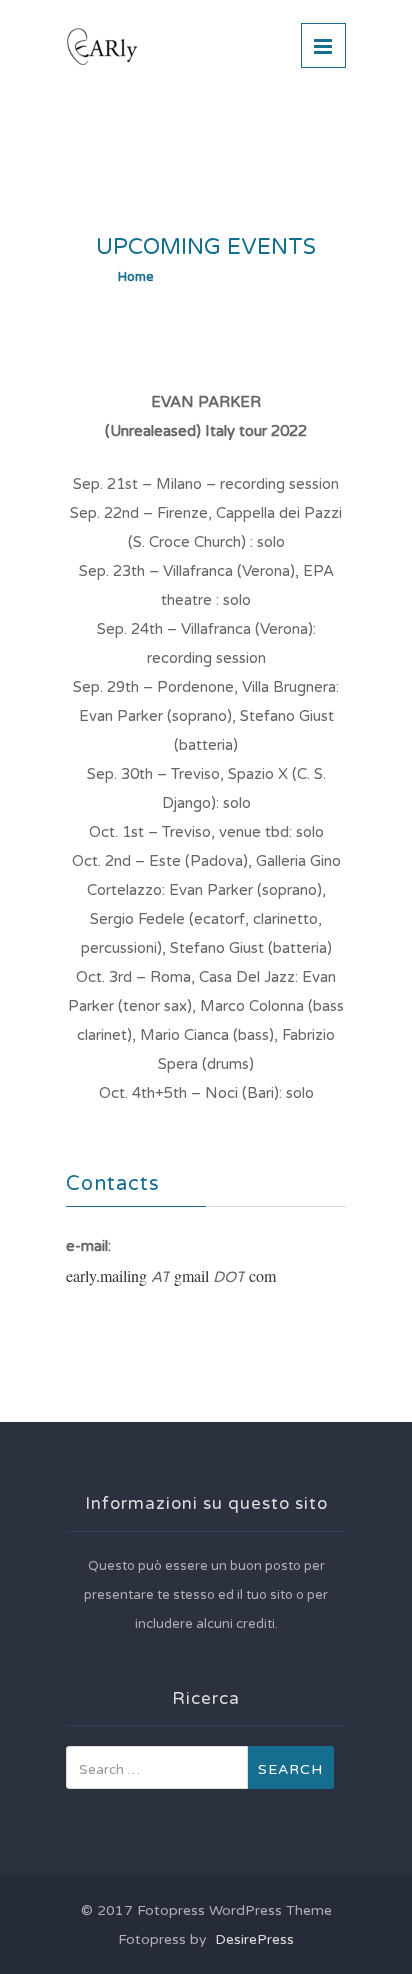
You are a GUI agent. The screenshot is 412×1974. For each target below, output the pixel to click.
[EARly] (180, 47)
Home (136, 277)
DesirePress (250, 1939)
